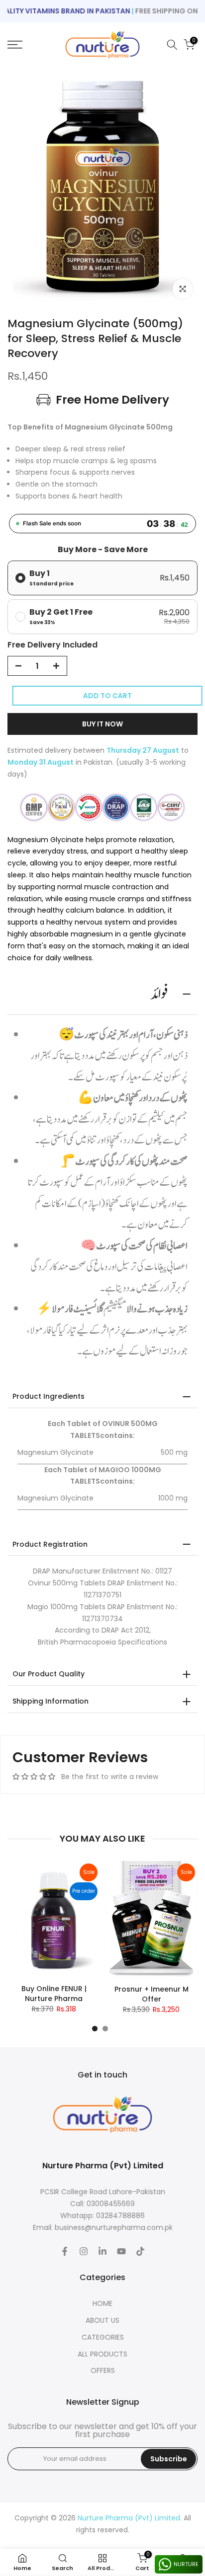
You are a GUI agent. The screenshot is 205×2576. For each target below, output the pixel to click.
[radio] (102, 578)
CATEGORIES (103, 2337)
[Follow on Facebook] (65, 2251)
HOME (102, 2303)
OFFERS (103, 2370)
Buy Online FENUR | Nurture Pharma (54, 1994)
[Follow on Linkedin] (102, 2251)
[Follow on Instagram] (84, 2251)
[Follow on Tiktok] (140, 2251)
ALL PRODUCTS (102, 2354)
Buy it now (102, 724)
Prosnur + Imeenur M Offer (152, 1994)
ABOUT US (102, 2320)
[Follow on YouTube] (121, 2251)
